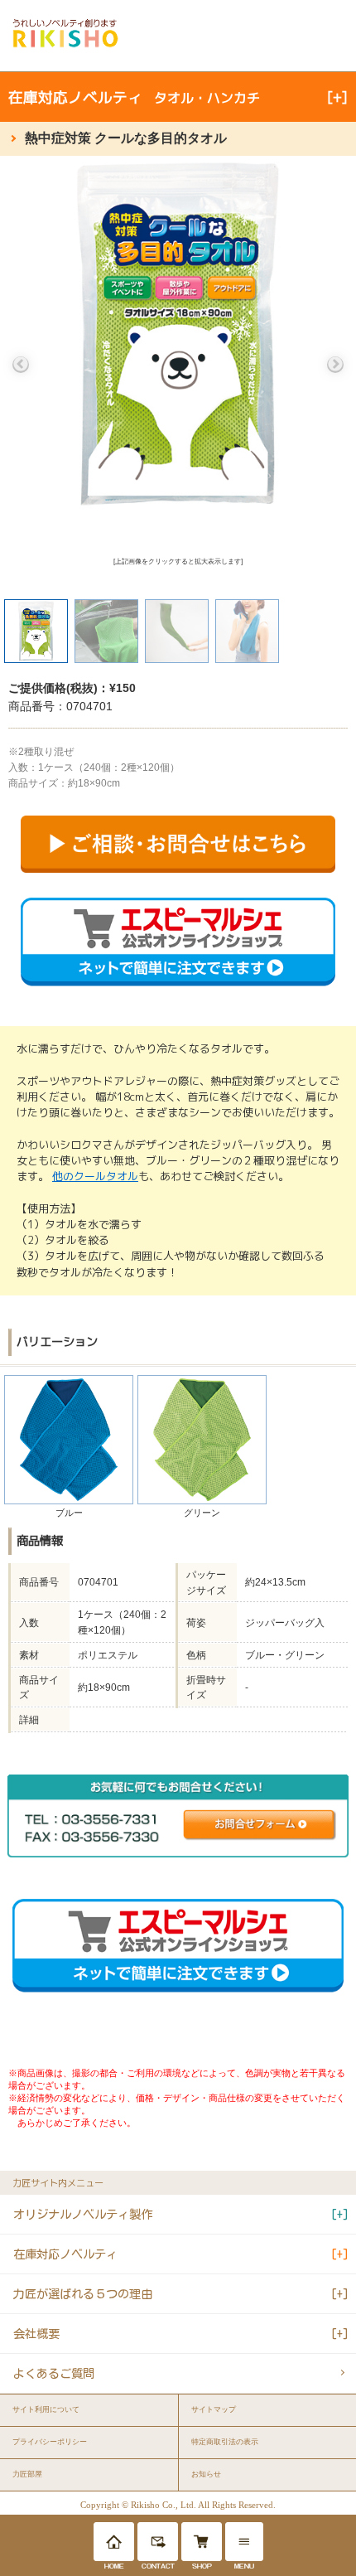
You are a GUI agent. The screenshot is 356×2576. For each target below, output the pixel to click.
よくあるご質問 (54, 2373)
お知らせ (206, 2474)
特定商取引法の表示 (225, 2442)
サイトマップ (214, 2409)
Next (335, 365)
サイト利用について (46, 2409)
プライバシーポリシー (50, 2442)
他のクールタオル (95, 1176)
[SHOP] (202, 2542)
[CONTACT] (158, 2542)
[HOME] (114, 2542)
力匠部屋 (27, 2474)
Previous (21, 365)
